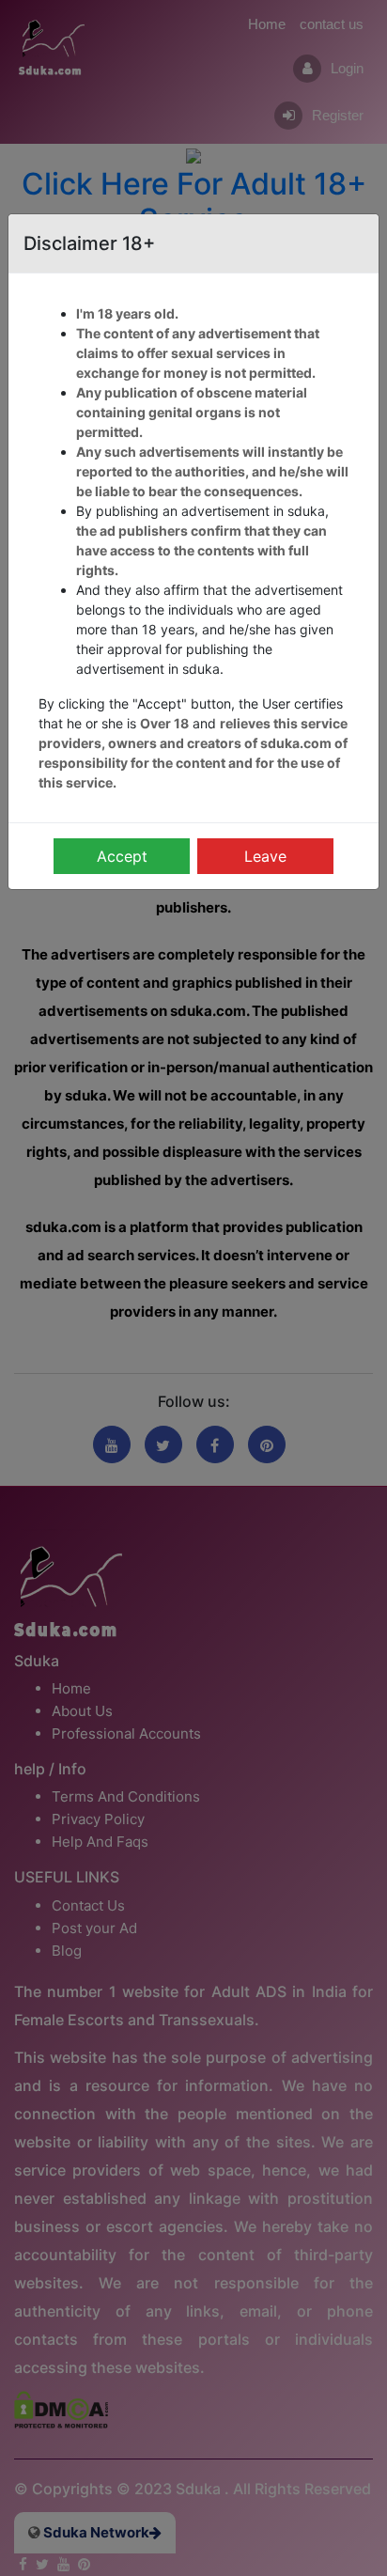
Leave (265, 856)
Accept (122, 856)
